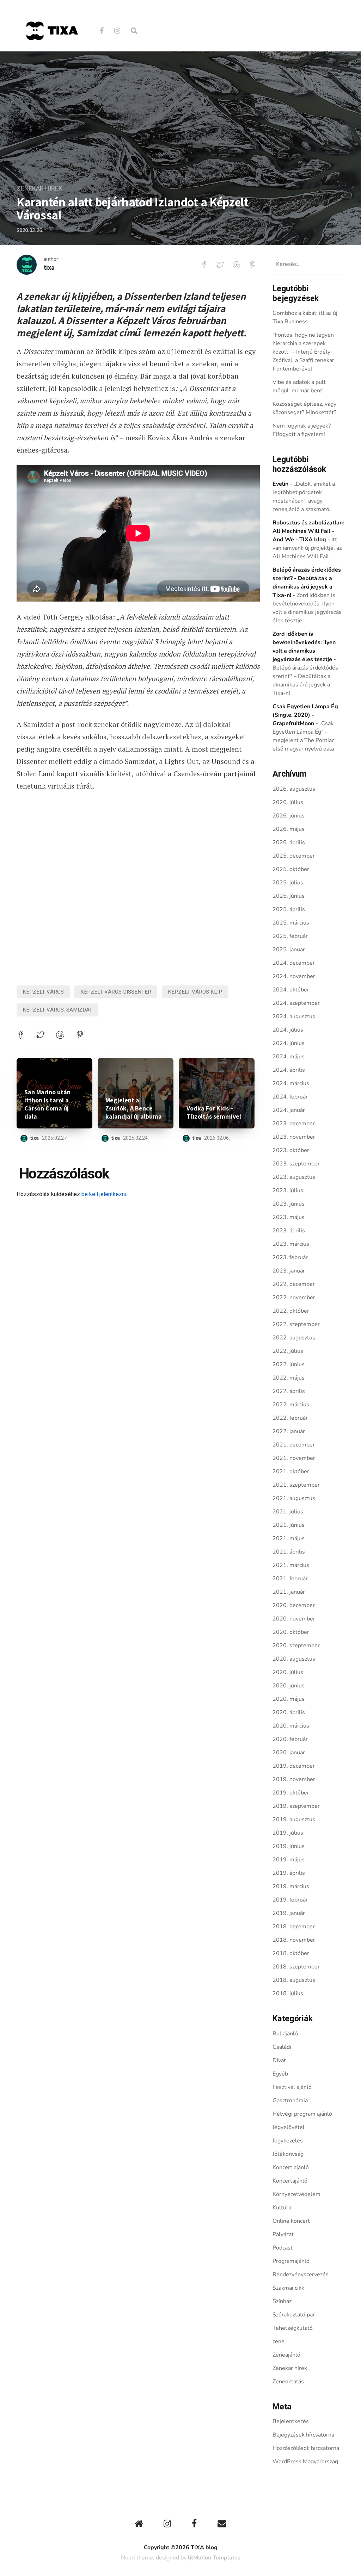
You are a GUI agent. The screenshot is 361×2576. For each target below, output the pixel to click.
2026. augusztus (294, 789)
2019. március (291, 1886)
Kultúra (282, 2208)
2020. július (288, 1672)
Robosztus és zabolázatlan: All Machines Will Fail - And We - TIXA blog (308, 531)
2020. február (290, 1739)
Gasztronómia (290, 2101)
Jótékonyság (288, 2154)
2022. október (291, 1311)
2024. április (289, 1070)
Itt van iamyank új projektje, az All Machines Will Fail (307, 548)
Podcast (283, 2248)
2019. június (289, 1846)
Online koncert (291, 2221)
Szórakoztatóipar (294, 2315)
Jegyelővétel (289, 2127)
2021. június (289, 1525)
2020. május (289, 1699)
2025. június (289, 896)
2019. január (289, 1913)
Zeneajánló (286, 2355)
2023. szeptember (296, 1164)
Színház (282, 2301)
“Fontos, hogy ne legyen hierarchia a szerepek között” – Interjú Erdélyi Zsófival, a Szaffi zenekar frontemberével (303, 352)
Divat (279, 2060)
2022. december (294, 1284)
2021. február (290, 1579)
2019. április (289, 1873)
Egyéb (280, 2074)
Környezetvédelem (296, 2194)
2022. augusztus (294, 1338)
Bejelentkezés (291, 2421)
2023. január (289, 1271)
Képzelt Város (43, 992)
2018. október (291, 1953)
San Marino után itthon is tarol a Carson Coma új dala (47, 1104)
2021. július (288, 1512)
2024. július (288, 1030)
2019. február (290, 1900)
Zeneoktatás (288, 2382)
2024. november (294, 976)
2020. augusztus (294, 1659)
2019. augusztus (294, 1819)
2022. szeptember (296, 1324)
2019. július (288, 1833)
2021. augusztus (294, 1498)
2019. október (291, 1793)
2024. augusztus (294, 1016)
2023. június (289, 1204)
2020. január (289, 1753)
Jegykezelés (288, 2141)
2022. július (288, 1351)
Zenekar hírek (39, 189)
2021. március (291, 1565)
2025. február (290, 936)
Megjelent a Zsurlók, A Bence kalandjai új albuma (134, 1108)
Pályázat (283, 2234)
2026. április (289, 842)
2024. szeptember (296, 1003)
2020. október (291, 1632)
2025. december (294, 856)
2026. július (288, 802)
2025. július (288, 883)
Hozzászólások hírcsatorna (306, 2448)
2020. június (289, 1686)
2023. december (294, 1124)
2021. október (291, 1471)
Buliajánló (285, 2034)
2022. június (289, 1364)
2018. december (294, 1927)
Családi (282, 2047)
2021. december (294, 1445)
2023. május (289, 1217)
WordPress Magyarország (305, 2462)
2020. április (289, 1712)
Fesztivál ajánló (292, 2087)
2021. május (289, 1538)
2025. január (289, 950)
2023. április (289, 1231)
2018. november (294, 1940)
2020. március (291, 1726)
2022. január (289, 1431)
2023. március (291, 1244)
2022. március (291, 1405)
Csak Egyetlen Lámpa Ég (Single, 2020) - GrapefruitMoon (305, 715)
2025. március (291, 923)
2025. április (289, 909)
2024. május (289, 1057)
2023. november (294, 1137)
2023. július (288, 1190)
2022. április (289, 1391)
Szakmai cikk (288, 2288)
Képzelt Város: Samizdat (57, 1010)
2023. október (291, 1150)
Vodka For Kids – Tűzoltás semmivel (214, 1112)
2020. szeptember (296, 1645)
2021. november (294, 1458)
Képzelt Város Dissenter (116, 992)
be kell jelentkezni (104, 1194)
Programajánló (291, 2261)
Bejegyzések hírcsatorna (303, 2435)
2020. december (294, 1605)
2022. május (289, 1378)
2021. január (289, 1592)
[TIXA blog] (52, 55)
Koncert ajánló (291, 2167)
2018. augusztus (294, 1980)
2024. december (294, 963)
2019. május (289, 1860)
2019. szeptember (296, 1806)
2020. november (294, 1619)
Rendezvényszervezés (301, 2275)
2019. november (294, 1779)
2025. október (291, 869)
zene (279, 2341)
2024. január (289, 1110)
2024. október (291, 990)
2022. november (294, 1298)
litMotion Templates (214, 2558)
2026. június (289, 816)
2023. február (290, 1257)
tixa (49, 268)
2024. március (291, 1083)
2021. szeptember (296, 1485)
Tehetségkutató (293, 2328)
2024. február (290, 1097)
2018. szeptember (296, 1967)
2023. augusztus (294, 1177)
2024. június (289, 1043)
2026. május (289, 829)
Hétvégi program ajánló (302, 2114)
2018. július (288, 1993)
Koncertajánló (290, 2181)
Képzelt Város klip (195, 992)
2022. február (290, 1418)
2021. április (289, 1552)
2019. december (294, 1766)
